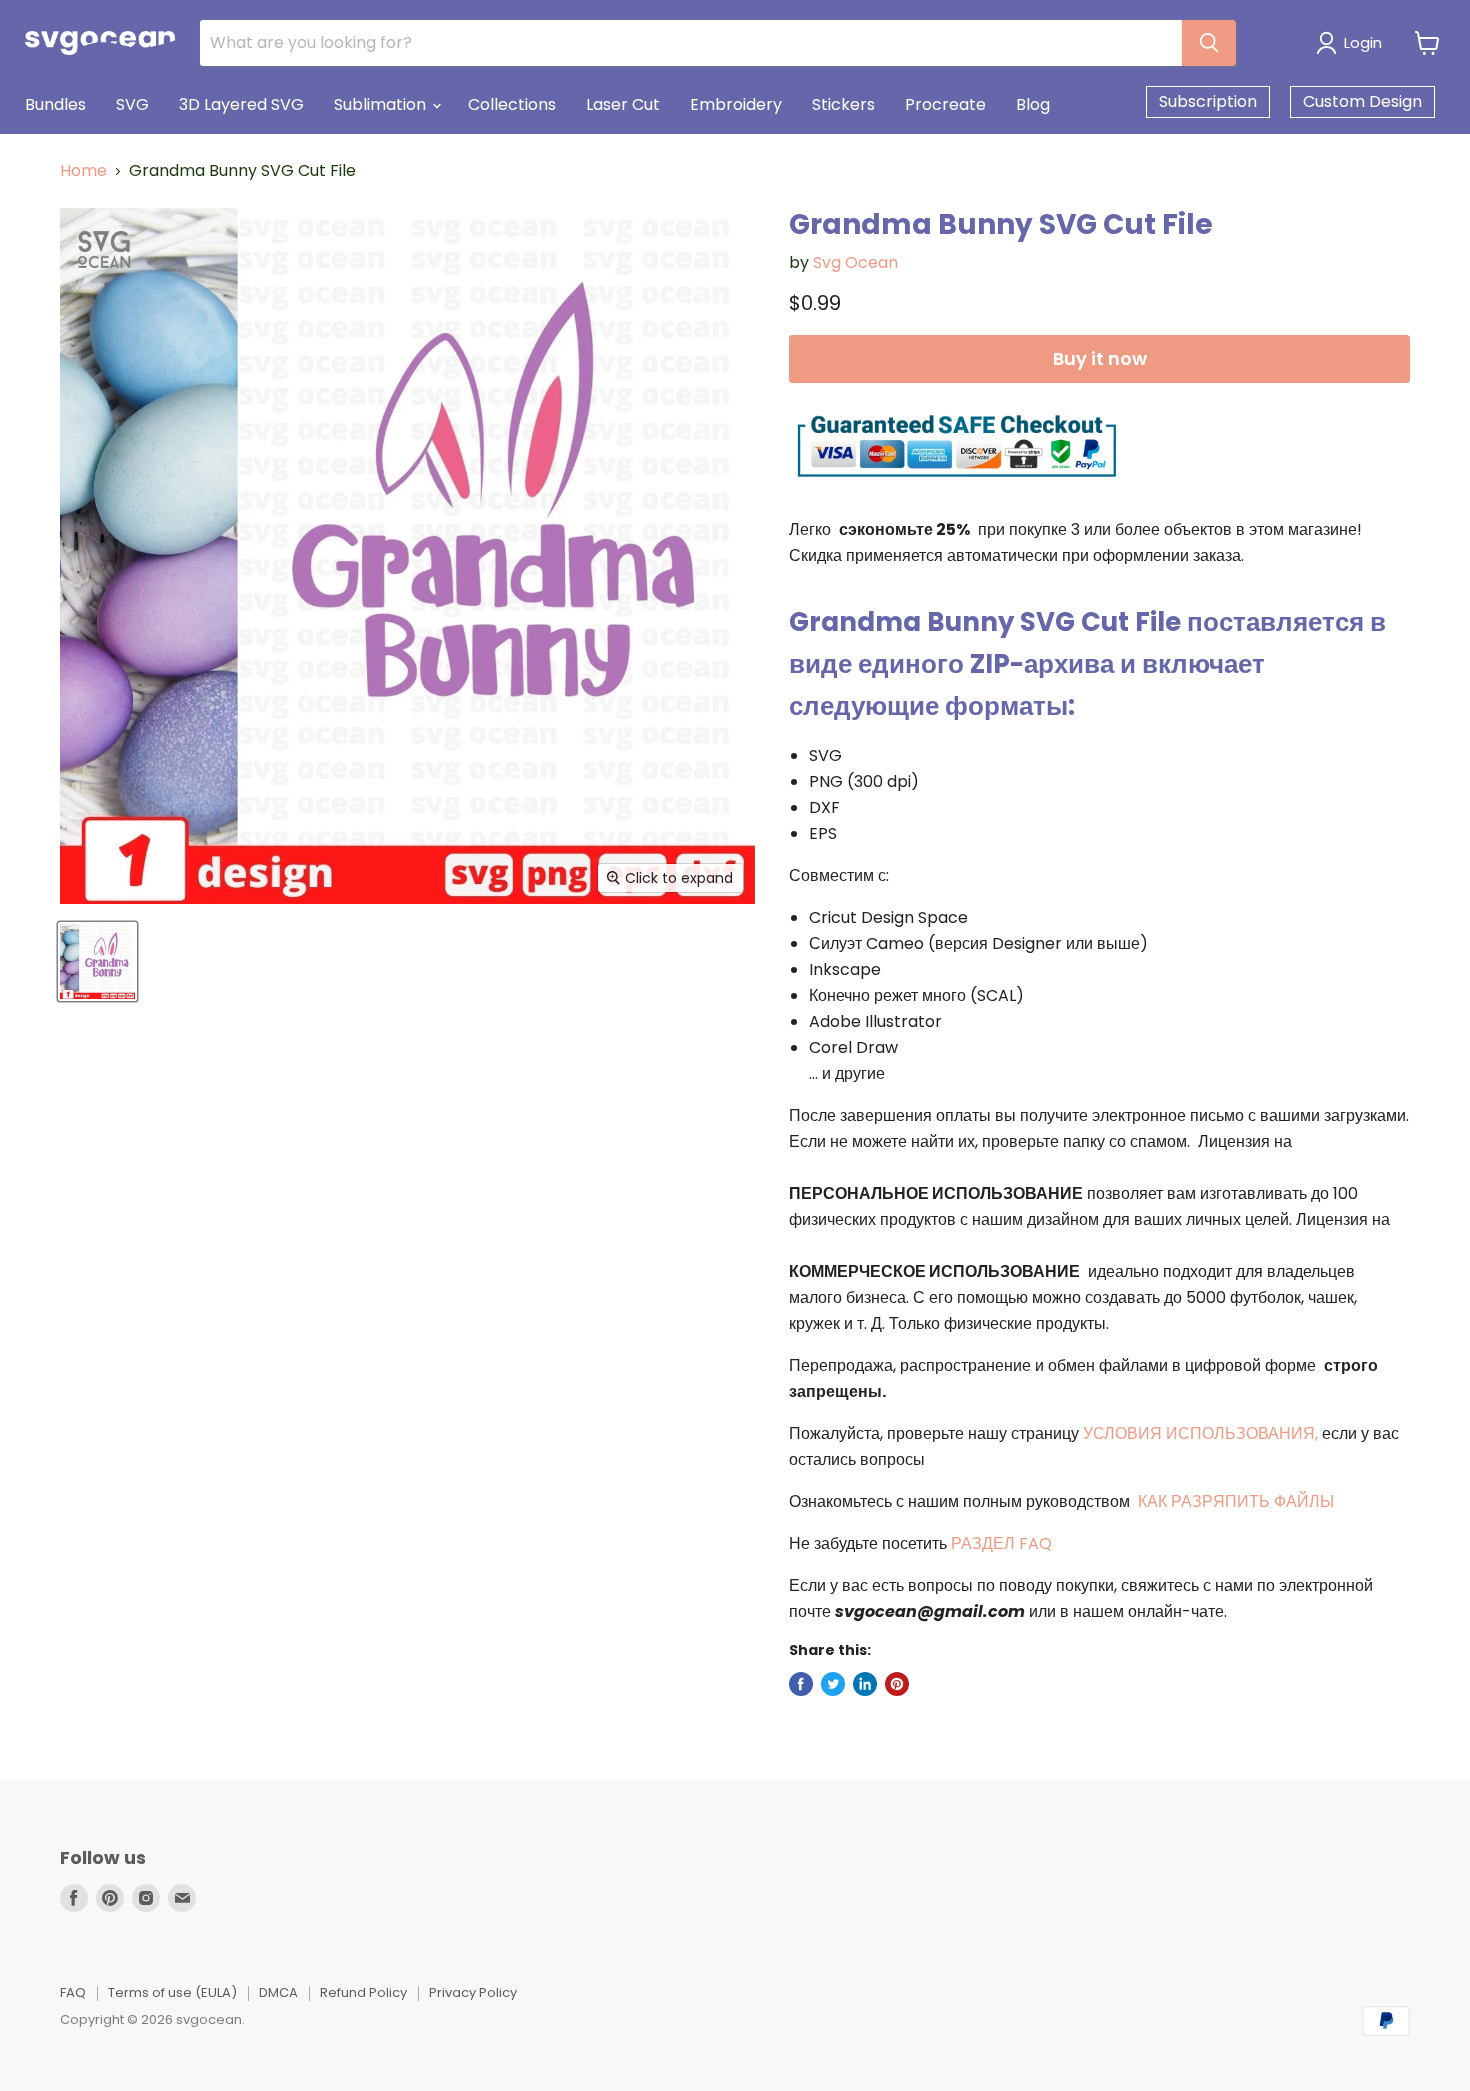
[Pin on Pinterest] (897, 1684)
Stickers (843, 104)
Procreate (945, 104)
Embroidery (736, 104)
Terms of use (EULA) (172, 1992)
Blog (1033, 104)
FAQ (73, 1992)
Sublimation (382, 104)
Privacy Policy (473, 1992)
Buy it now (1100, 358)
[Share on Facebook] (801, 1684)
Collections (512, 104)
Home (83, 171)
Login (1363, 42)
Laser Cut (623, 104)
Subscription (1208, 101)
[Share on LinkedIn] (865, 1684)
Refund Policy (363, 1992)
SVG (132, 104)
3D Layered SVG (241, 104)
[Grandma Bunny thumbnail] (97, 961)
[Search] (1209, 43)
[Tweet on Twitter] (833, 1684)
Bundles (55, 104)
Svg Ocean (855, 262)
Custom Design (1362, 101)
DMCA (278, 1992)
